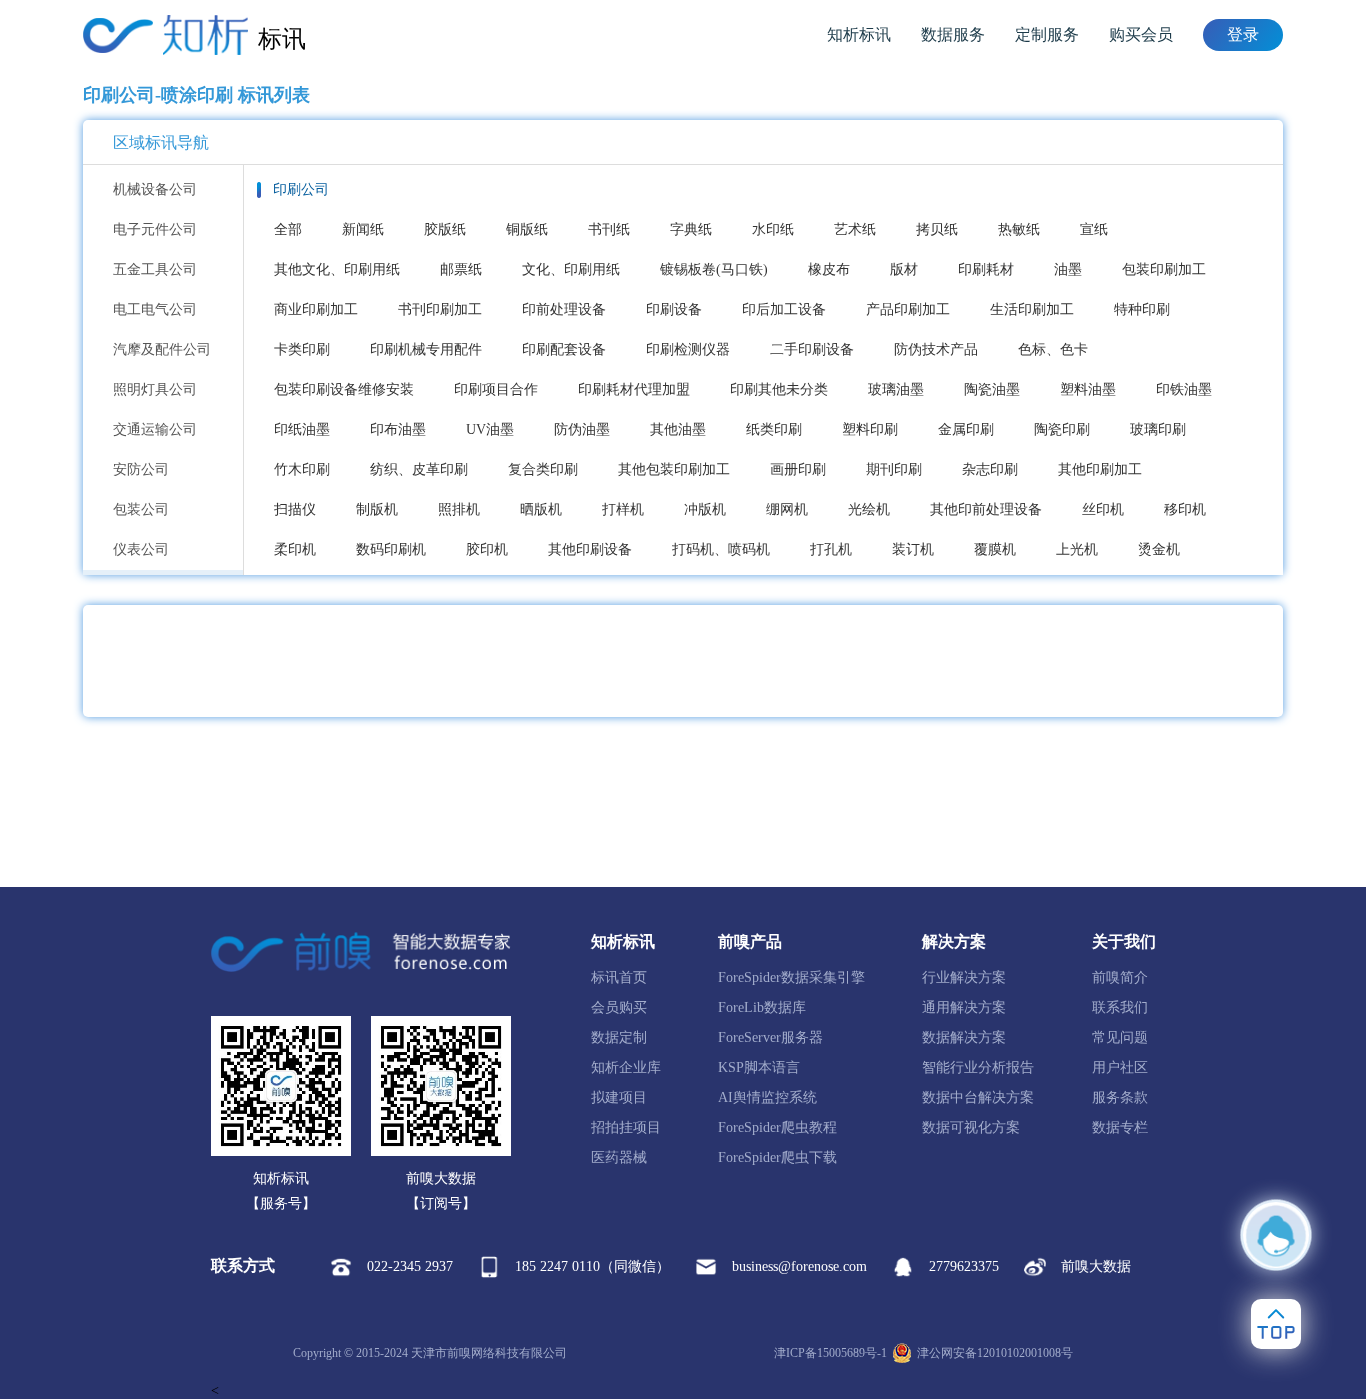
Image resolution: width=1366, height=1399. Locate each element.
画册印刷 (798, 469)
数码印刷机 (391, 549)
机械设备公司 (155, 189)
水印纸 (773, 229)
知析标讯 (859, 34)
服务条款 (1120, 1097)
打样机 (623, 509)
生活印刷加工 (1032, 309)
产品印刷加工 (908, 309)
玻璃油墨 (896, 389)
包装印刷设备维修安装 (344, 389)
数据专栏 (1120, 1127)
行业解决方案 (964, 977)
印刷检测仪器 (688, 349)
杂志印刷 (990, 469)
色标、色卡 (1053, 349)
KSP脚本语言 (759, 1067)
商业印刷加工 (316, 309)
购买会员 (1141, 34)
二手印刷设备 (812, 349)
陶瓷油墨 (992, 389)
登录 (1243, 34)
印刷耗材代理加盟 (634, 389)
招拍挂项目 (626, 1127)
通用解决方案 (964, 1007)
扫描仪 (295, 509)
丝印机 (1103, 509)
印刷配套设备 (564, 349)
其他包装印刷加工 (674, 469)
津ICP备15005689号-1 (830, 1353)
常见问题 (1120, 1037)
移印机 (1185, 509)
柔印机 (295, 549)
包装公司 (141, 509)
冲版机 (705, 509)
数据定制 (619, 1037)
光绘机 (869, 509)
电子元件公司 (155, 229)
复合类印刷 (543, 469)
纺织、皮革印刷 (419, 469)
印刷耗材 (986, 269)
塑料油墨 (1088, 389)
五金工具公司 (155, 269)
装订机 (913, 549)
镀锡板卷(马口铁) (714, 269)
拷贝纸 (937, 229)
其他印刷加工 (1100, 469)
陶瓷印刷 (1062, 429)
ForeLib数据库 (762, 1007)
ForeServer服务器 (770, 1037)
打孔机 (831, 549)
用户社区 (1120, 1067)
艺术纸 (855, 229)
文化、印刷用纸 (571, 269)
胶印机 (487, 549)
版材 (904, 269)
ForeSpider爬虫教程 (777, 1127)
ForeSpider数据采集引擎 (791, 977)
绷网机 (787, 509)
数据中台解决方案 (978, 1097)
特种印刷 (1142, 309)
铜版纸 (527, 229)
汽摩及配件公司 (162, 349)
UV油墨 (490, 429)
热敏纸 (1019, 229)
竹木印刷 (302, 469)
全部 (288, 229)
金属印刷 (966, 429)
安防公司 (141, 469)
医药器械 (619, 1157)
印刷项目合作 (496, 389)
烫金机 (1159, 549)
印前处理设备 (564, 309)
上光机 (1077, 549)
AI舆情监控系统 (767, 1097)
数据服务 (953, 34)
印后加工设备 (784, 309)
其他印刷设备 (590, 549)
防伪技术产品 (936, 349)
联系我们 (1120, 1007)
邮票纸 (461, 269)
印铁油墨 (1184, 389)
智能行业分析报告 (978, 1067)
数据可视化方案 (971, 1127)
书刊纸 (609, 229)
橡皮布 (829, 269)
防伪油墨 (582, 429)
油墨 (1068, 269)
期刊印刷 (894, 469)
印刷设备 (674, 309)
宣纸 (1094, 229)
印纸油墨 (302, 429)
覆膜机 (995, 549)
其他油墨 (678, 429)
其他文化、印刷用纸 (337, 269)
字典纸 (691, 229)
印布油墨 (398, 429)
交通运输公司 (155, 429)
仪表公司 (141, 549)
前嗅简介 (1120, 977)
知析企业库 (626, 1067)
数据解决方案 (964, 1037)
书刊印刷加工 (440, 309)
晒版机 (541, 509)
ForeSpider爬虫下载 (777, 1157)
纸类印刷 (774, 429)
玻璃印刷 (1158, 429)
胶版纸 (445, 229)
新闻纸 (363, 229)
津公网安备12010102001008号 (995, 1353)
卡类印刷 (302, 349)
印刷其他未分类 (779, 389)
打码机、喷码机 (721, 549)
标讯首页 (619, 977)
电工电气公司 (155, 309)
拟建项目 (619, 1097)
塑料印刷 (870, 429)
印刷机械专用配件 (426, 349)
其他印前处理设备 (986, 509)
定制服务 (1047, 34)
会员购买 (619, 1007)
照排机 (459, 509)
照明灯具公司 (155, 389)
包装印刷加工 (1164, 269)
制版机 (377, 509)
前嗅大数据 (1096, 1266)
